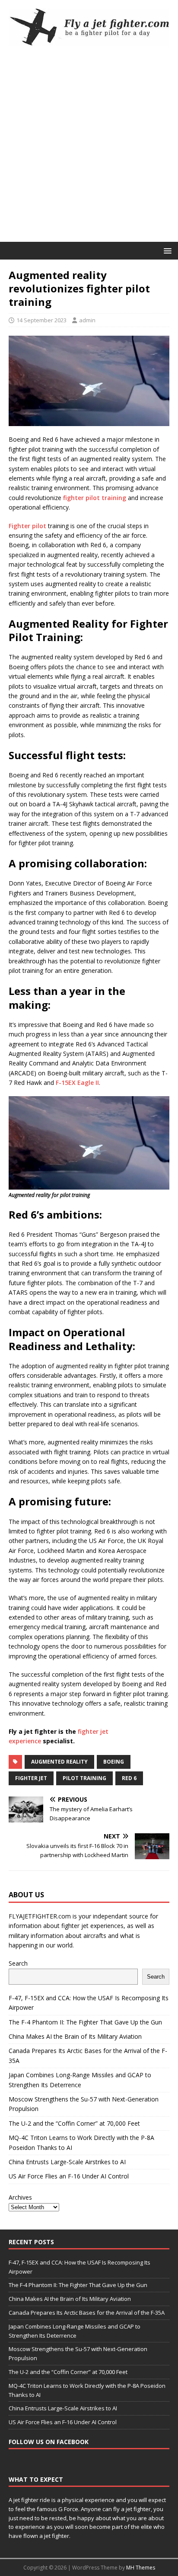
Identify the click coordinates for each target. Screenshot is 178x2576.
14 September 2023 (41, 320)
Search (18, 1963)
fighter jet (31, 1778)
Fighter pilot (27, 526)
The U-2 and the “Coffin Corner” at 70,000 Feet (74, 2123)
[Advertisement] (89, 148)
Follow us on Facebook (49, 2442)
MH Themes (141, 2568)
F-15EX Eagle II (77, 1083)
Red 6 (129, 1778)
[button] (166, 250)
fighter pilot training (95, 498)
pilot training (84, 1778)
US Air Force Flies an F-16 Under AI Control (69, 2176)
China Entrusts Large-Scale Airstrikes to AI (67, 2162)
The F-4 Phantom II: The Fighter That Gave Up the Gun (85, 2022)
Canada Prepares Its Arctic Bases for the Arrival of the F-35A (87, 2313)
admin (87, 320)
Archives (20, 2197)
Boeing (114, 1762)
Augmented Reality (59, 1762)
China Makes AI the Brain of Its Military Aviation (75, 2036)
